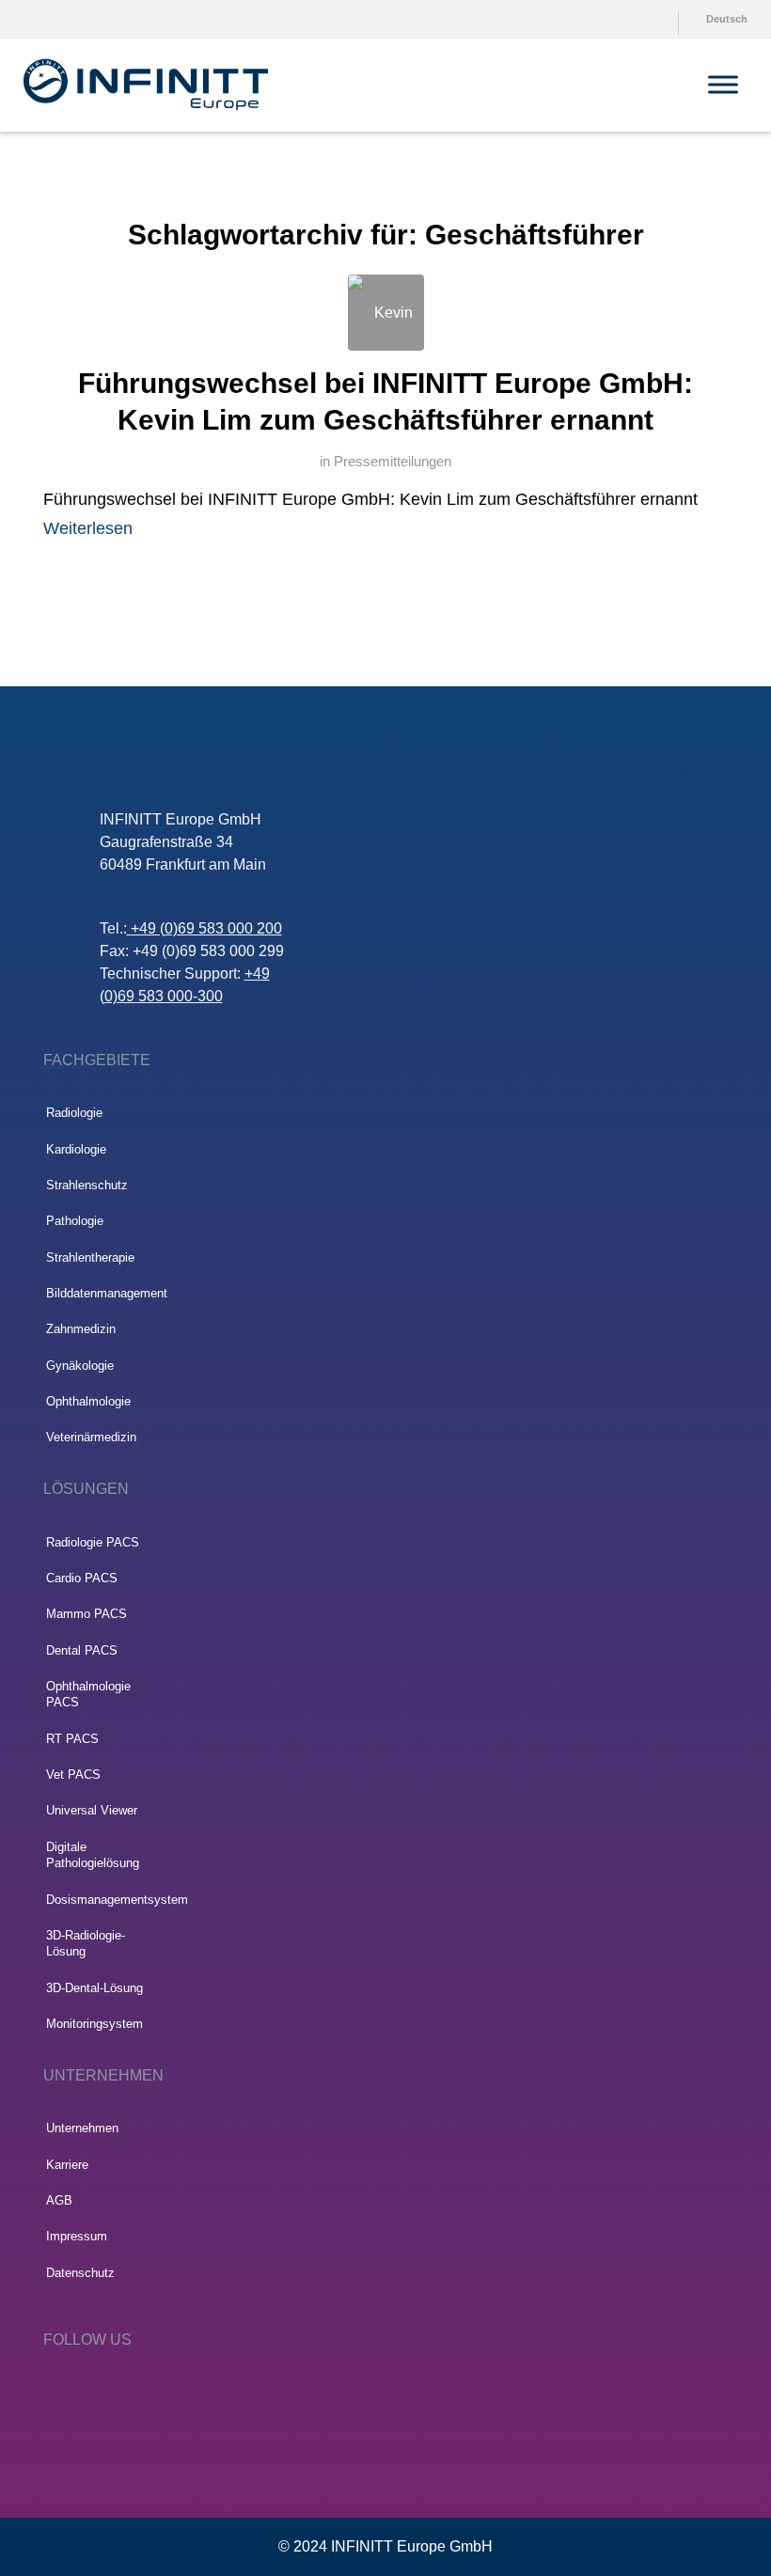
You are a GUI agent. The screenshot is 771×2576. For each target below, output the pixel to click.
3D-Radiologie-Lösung (86, 1944)
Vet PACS (73, 1775)
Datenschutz (80, 2273)
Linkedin (666, 19)
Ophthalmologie (88, 1401)
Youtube (633, 19)
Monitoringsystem (94, 2024)
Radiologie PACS (93, 1542)
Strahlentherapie (90, 1257)
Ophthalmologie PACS (88, 1695)
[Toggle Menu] (723, 84)
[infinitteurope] (146, 85)
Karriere (67, 2165)
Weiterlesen (88, 528)
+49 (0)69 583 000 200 (205, 928)
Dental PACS (82, 1650)
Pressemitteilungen (393, 462)
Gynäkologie (80, 1366)
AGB (59, 2200)
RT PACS (72, 1739)
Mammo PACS (87, 1614)
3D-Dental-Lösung (94, 1988)
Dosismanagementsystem (97, 1900)
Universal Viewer (92, 1810)
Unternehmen (82, 2128)
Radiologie (74, 1113)
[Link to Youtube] (108, 2390)
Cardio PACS (82, 1578)
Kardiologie (76, 1149)
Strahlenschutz (87, 1185)
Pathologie (75, 1221)
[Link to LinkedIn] (52, 2390)
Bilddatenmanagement (97, 1293)
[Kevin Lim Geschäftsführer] (386, 313)
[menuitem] (629, 19)
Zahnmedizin (81, 1329)
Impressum (77, 2236)
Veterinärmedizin (91, 1437)
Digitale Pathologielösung (93, 1855)
